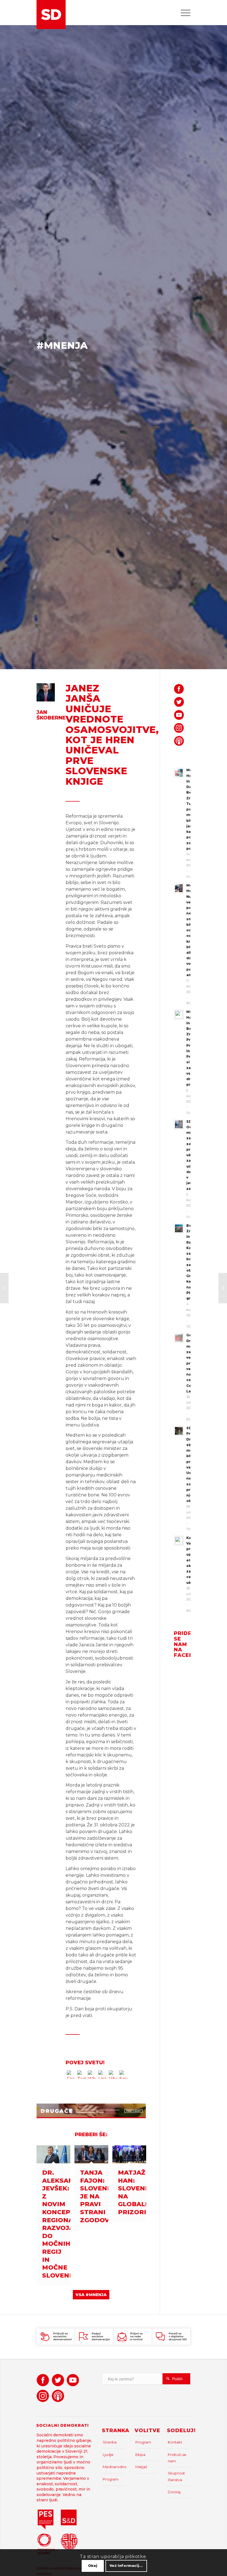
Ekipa (140, 2455)
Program (111, 2479)
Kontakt (175, 2442)
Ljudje (108, 2455)
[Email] (123, 2076)
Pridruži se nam (177, 2458)
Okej (93, 2566)
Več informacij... (126, 2566)
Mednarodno (114, 2467)
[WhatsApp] (92, 2076)
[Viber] (113, 2076)
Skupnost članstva (176, 2476)
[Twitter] (81, 2076)
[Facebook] (71, 2076)
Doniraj (174, 2492)
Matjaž (141, 2467)
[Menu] (183, 12)
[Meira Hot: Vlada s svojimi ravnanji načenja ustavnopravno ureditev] (4, 1288)
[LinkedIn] (102, 2076)
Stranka (110, 2442)
